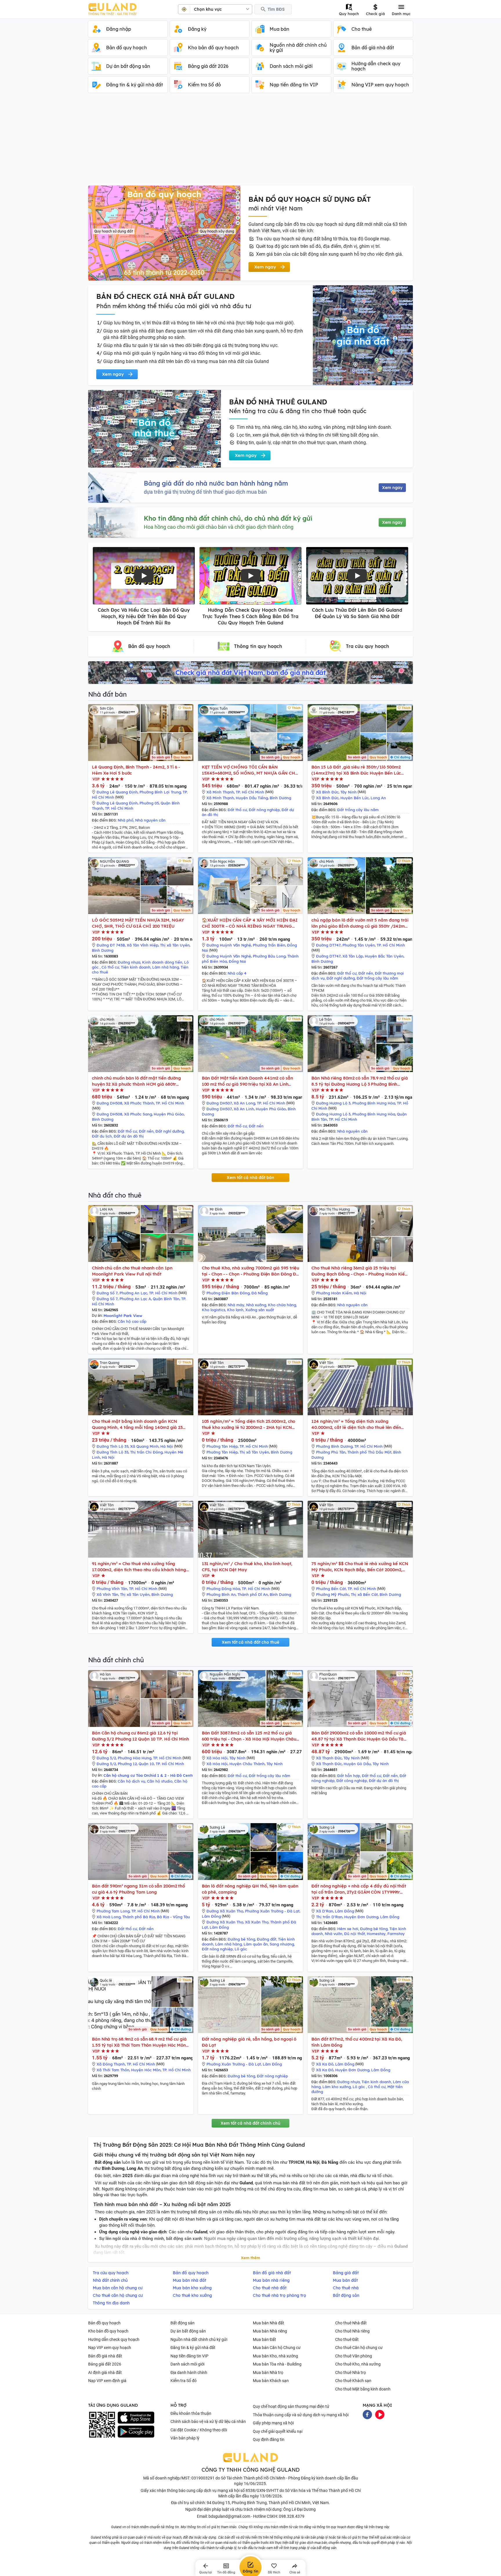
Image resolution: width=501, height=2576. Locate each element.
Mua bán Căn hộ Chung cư (277, 2348)
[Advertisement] (251, 142)
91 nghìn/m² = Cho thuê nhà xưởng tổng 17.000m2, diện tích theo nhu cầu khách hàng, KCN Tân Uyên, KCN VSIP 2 (140, 1567)
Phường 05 (149, 803)
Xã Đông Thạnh (111, 2064)
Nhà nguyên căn (150, 820)
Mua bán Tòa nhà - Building (277, 2364)
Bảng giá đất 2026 (105, 2364)
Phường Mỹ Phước (333, 1594)
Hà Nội (360, 1293)
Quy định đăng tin (269, 2439)
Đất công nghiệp (352, 1781)
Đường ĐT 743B (111, 945)
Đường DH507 (219, 1103)
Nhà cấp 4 (237, 973)
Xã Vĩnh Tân (107, 1594)
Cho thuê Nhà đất (351, 2323)
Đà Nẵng (259, 1293)
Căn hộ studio (160, 1781)
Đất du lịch (102, 1136)
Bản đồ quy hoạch (104, 2323)
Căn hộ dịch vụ (131, 1781)
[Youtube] (380, 2414)
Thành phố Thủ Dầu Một (369, 1452)
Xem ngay (392, 488)
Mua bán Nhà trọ (268, 2372)
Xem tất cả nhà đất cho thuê (251, 1642)
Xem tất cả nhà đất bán (251, 1178)
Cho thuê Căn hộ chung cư (359, 2348)
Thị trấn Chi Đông (146, 1452)
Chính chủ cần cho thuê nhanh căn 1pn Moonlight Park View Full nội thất (132, 1271)
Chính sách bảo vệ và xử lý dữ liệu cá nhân (208, 2421)
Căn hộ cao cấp (132, 1321)
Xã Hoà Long (109, 1917)
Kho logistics (214, 1310)
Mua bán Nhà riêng (270, 2331)
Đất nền (366, 973)
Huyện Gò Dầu (357, 1764)
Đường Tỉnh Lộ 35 (112, 1446)
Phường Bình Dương (334, 1446)
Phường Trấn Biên (269, 945)
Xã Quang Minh (144, 1446)
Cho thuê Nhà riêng (352, 2331)
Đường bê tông (241, 1939)
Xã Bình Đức (327, 792)
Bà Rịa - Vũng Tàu (173, 1917)
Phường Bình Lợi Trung (160, 792)
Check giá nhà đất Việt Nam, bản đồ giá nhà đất (251, 673)
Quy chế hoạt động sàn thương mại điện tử (291, 2406)
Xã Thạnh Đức (329, 1758)
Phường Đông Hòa (223, 1589)
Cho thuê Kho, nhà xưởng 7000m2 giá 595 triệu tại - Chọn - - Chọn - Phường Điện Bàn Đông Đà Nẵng (251, 1271)
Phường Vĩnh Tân (112, 1589)
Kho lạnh (235, 1310)
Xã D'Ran (325, 1911)
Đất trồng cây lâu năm (358, 810)
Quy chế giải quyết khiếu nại (278, 2431)
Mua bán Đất (264, 2339)
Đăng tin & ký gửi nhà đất (193, 2348)
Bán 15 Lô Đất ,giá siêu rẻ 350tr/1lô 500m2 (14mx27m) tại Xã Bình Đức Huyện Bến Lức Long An (356, 770)
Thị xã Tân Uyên (175, 945)
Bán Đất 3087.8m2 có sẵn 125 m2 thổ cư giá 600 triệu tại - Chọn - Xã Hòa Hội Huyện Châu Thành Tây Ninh (249, 1736)
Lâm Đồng (211, 1916)
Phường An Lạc (133, 1293)
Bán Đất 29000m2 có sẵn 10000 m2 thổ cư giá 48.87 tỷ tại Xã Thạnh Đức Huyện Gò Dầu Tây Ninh (359, 1736)
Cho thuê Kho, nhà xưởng (358, 2364)
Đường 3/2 (106, 1758)
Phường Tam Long (113, 1911)
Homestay (376, 1934)
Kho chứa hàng (282, 1305)
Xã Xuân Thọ (257, 1922)
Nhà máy (236, 1305)
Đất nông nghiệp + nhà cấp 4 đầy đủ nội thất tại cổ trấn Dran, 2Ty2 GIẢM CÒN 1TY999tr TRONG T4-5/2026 (359, 1889)
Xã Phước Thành (139, 1103)
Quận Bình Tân (166, 1299)
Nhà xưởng (256, 1305)
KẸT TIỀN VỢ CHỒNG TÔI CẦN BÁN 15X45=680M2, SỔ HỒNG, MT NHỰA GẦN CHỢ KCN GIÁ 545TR (250, 770)
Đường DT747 (328, 945)
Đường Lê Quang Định (117, 792)
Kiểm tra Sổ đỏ (184, 2381)
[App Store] (136, 2418)
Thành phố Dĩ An (253, 1594)
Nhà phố (126, 820)
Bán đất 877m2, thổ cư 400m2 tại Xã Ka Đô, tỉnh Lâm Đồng (357, 2042)
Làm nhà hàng (166, 967)
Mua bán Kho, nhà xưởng (275, 2356)
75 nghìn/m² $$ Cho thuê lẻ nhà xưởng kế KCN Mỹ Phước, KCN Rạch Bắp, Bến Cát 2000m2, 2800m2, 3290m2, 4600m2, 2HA (360, 1567)
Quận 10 (146, 1764)
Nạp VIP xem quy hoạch (110, 2348)
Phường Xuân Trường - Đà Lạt (272, 1911)
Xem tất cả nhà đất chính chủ (251, 2123)
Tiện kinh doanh (136, 967)
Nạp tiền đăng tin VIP (189, 2356)
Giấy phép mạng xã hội (273, 2423)
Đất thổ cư (237, 810)
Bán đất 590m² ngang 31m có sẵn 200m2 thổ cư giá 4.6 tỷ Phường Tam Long (138, 1889)
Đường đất (267, 1939)
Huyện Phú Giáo (169, 1114)
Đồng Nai (237, 961)
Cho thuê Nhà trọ (351, 2372)
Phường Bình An (221, 1594)
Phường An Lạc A (135, 1299)
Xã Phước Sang (138, 1114)
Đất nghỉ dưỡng (341, 978)
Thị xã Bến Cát (364, 1594)
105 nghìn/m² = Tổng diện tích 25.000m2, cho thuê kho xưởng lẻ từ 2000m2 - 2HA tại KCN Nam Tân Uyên (249, 1424)
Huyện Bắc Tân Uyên (384, 956)
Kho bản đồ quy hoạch (108, 2331)
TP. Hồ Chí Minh (119, 808)
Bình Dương (280, 798)
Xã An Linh (244, 1109)
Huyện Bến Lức (355, 798)
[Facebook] (367, 2414)
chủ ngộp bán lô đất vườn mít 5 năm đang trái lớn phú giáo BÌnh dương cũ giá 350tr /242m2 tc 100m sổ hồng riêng (360, 923)
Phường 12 (127, 1764)
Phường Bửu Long (269, 956)
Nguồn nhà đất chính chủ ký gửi (199, 2339)
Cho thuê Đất (347, 2339)
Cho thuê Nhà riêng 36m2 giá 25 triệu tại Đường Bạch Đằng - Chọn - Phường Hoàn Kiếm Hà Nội (360, 1271)
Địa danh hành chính (189, 2372)
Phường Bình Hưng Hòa (374, 1103)
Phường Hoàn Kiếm (334, 1293)
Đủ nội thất (355, 1934)
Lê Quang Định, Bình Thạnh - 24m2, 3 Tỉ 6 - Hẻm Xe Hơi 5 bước (136, 770)
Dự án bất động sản (188, 2331)
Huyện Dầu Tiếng (252, 798)
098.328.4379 (292, 2516)
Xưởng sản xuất (260, 1310)
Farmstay (396, 1934)
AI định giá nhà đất (105, 2372)
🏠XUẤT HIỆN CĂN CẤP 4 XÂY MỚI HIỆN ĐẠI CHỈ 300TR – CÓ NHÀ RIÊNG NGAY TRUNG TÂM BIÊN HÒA (250, 923)
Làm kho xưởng (337, 2087)
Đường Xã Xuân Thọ (225, 1911)
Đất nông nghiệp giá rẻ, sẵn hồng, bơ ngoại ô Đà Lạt (249, 2042)
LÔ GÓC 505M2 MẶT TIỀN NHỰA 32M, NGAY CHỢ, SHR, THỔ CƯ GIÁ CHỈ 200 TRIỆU (138, 923)
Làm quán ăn (256, 1944)
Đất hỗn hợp (349, 1776)
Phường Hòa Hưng (135, 1758)
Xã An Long (244, 1103)
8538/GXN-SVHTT (262, 2490)
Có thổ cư (110, 967)
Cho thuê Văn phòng (354, 2356)
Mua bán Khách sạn (271, 2381)
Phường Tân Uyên (359, 945)
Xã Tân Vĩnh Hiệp (143, 945)
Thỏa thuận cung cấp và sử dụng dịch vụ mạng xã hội (301, 2415)
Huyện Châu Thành (247, 1764)
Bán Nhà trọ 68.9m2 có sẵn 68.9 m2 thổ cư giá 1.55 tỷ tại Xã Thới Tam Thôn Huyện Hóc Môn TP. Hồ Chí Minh (139, 2042)
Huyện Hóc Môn (146, 2070)
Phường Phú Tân (331, 1452)
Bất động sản (183, 2323)
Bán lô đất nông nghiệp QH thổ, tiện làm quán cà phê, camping (250, 1889)
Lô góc (241, 1949)
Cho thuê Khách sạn (353, 2381)
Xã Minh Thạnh (220, 792)
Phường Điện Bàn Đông (228, 1293)
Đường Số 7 (107, 1293)
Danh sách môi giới (187, 2364)
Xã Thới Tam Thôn (113, 2070)
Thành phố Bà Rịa (139, 1917)
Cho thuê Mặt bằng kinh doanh (363, 2389)
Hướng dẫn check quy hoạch (114, 2339)
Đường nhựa (129, 962)
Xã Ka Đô (325, 2064)
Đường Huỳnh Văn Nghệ (229, 945)
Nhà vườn (334, 1934)
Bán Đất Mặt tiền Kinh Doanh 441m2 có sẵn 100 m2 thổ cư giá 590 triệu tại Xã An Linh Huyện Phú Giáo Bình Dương (247, 1081)
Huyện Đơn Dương (361, 1917)
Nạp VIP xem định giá (107, 2381)
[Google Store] (136, 2432)
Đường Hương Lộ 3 (333, 1103)
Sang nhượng (282, 1944)
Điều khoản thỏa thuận (191, 2413)
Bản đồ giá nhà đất (105, 2356)
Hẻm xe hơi (348, 1929)
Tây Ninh (348, 792)
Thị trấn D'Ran (329, 1917)
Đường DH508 (109, 1103)
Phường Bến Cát (331, 1589)
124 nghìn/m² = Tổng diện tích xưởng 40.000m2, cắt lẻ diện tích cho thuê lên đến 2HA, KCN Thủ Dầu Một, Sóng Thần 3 (356, 1424)
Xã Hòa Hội (217, 1758)
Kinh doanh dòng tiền (162, 962)
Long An (378, 798)
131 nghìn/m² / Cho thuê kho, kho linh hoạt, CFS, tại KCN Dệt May (247, 1567)
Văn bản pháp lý (185, 2438)
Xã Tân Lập (353, 956)
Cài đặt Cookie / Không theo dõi (199, 2430)
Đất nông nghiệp (264, 810)
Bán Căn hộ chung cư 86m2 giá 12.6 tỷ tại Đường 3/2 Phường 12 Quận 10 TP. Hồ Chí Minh (140, 1736)
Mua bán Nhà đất (268, 2323)
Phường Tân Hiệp (222, 1446)
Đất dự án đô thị (129, 1136)
